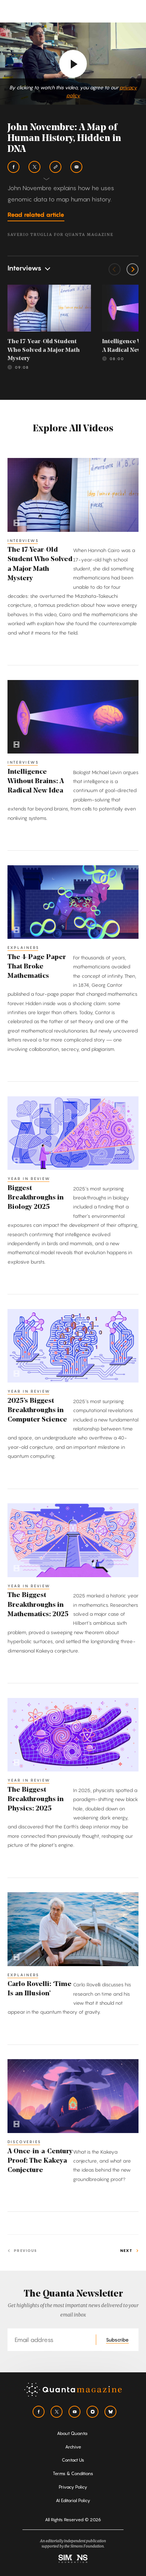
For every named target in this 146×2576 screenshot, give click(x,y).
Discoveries (24, 2142)
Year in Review (29, 1178)
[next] (133, 269)
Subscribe (117, 2340)
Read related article (36, 215)
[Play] (73, 64)
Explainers (23, 947)
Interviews (23, 540)
